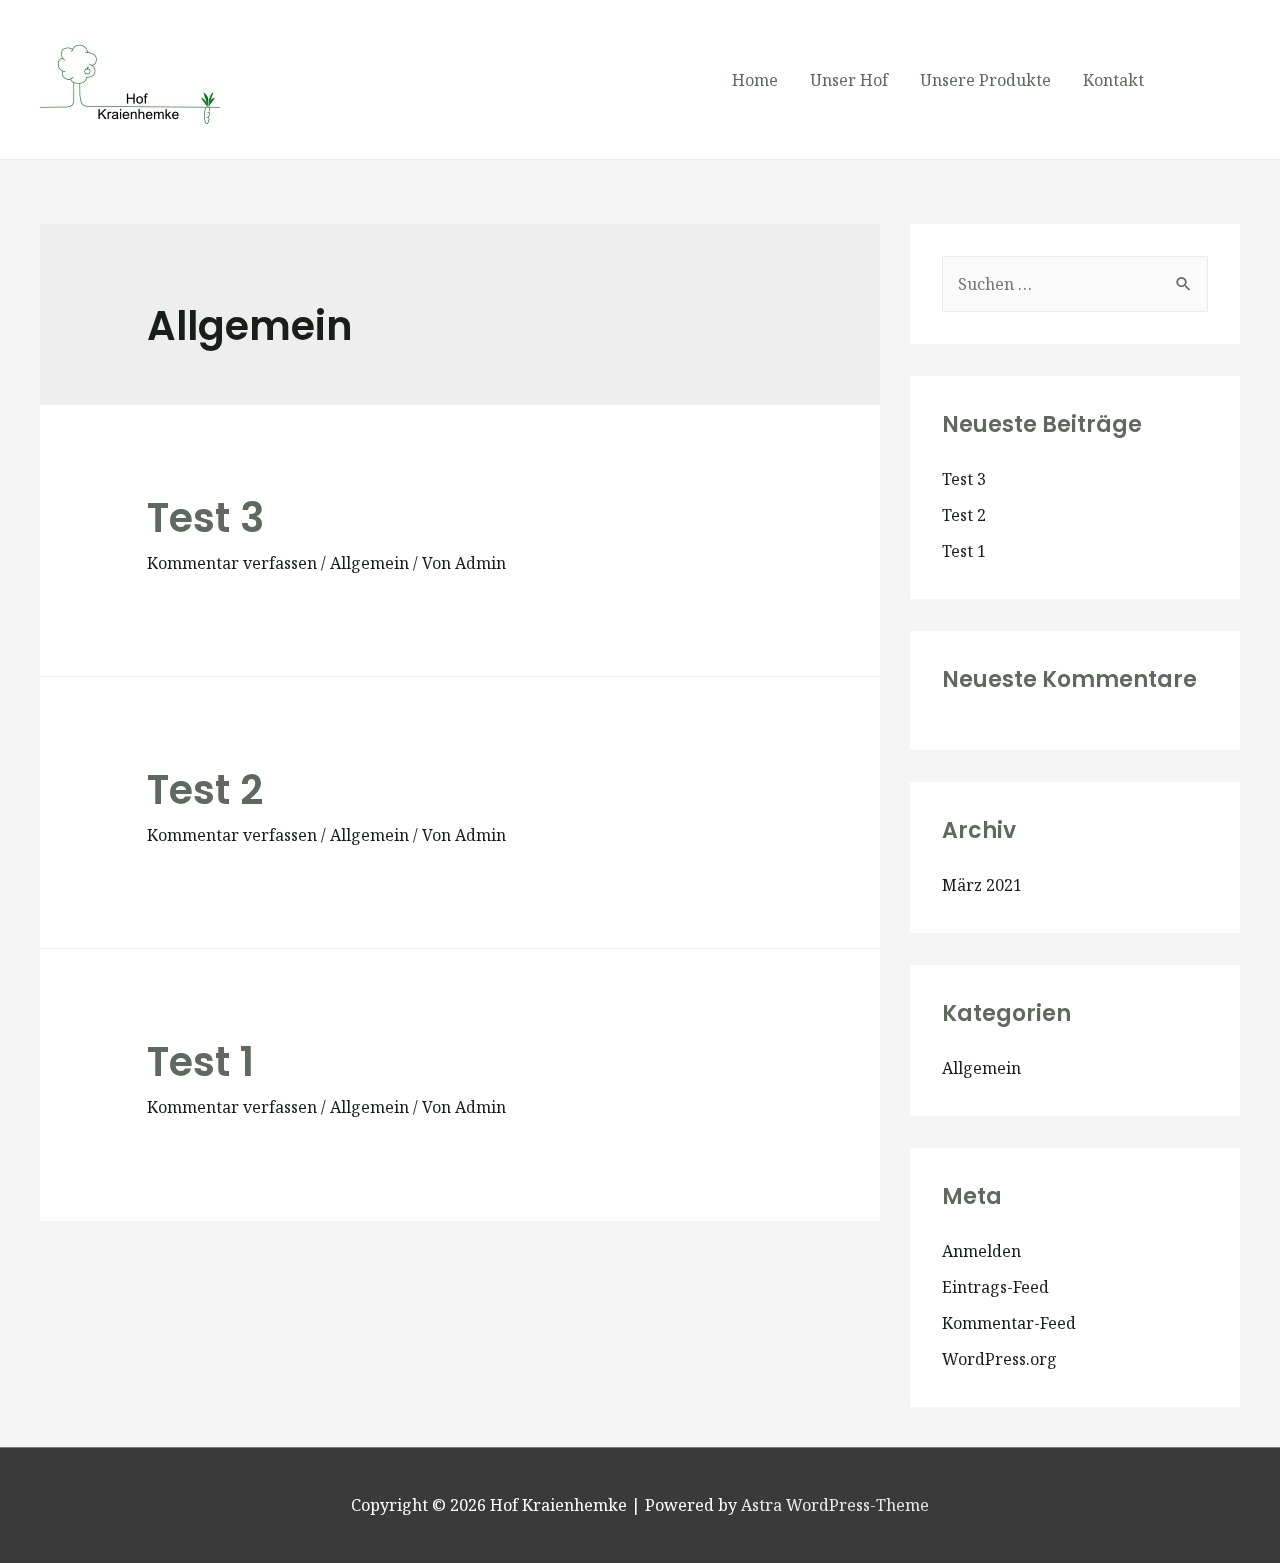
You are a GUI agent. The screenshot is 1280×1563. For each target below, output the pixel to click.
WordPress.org (999, 1359)
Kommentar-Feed (1009, 1323)
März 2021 (982, 885)
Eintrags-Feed (995, 1287)
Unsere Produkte (985, 80)
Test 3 (205, 518)
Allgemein (369, 563)
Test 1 (200, 1062)
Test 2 (205, 790)
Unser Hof (849, 80)
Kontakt (1113, 80)
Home (755, 80)
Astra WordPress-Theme (835, 1505)
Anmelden (981, 1251)
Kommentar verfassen (232, 563)
